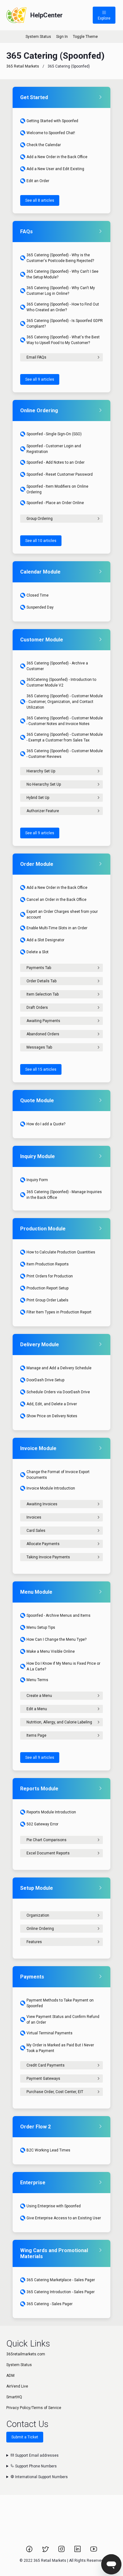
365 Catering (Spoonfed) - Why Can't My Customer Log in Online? (61, 291)
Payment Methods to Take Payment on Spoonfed (60, 2003)
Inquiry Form (37, 1180)
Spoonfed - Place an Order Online (55, 503)
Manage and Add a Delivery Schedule (59, 1368)
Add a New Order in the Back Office (57, 157)
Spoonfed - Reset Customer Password (60, 474)
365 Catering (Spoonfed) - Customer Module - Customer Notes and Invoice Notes (65, 721)
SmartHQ (14, 2397)
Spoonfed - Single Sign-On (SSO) (54, 434)
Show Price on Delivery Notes (52, 1416)
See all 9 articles (40, 379)
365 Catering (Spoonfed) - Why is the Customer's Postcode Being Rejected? (60, 258)
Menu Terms (37, 1680)
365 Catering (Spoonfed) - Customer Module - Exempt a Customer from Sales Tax (65, 737)
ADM (10, 2376)
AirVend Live (17, 2386)
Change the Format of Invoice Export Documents (58, 1475)
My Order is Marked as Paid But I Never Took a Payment (60, 2048)
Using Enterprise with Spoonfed (54, 2206)
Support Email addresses (36, 2455)
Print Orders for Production (50, 1276)
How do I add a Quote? (46, 1124)
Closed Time (38, 595)
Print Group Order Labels (47, 1300)
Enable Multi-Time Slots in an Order (57, 928)
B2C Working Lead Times (48, 2150)
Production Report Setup (47, 1288)
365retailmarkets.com (26, 2354)
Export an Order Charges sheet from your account (62, 914)
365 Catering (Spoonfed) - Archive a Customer (57, 666)
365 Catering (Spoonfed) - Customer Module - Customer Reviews (65, 754)
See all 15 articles (41, 1069)
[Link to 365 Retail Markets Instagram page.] (62, 2551)
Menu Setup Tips (41, 1627)
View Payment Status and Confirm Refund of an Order (63, 2020)
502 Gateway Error (42, 1824)
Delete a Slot (38, 952)
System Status (38, 37)
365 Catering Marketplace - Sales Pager (61, 2280)
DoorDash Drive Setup (45, 1380)
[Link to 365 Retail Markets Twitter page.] (46, 2551)
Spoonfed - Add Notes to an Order (56, 462)
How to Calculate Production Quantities (61, 1252)
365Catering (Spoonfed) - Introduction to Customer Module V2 (61, 682)
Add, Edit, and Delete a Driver (52, 1404)
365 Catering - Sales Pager (50, 2304)
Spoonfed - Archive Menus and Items (59, 1615)
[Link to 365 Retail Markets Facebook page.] (30, 2551)
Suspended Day (40, 607)
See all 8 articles (40, 200)
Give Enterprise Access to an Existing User (64, 2218)
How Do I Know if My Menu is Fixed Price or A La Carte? (63, 1666)
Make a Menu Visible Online (51, 1651)
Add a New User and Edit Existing (55, 169)
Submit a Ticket (25, 2437)
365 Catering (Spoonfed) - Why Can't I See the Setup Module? (62, 274)
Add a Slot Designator (45, 940)
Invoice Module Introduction (51, 1488)
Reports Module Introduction (51, 1812)
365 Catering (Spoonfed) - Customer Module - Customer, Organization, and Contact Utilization (65, 702)
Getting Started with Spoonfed (52, 121)
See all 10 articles (41, 541)
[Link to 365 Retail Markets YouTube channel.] (94, 2551)
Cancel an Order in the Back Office (56, 900)
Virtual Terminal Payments (50, 2033)
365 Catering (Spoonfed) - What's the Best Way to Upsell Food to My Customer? (63, 340)
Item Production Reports (48, 1264)
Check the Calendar (44, 145)
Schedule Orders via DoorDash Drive (58, 1392)
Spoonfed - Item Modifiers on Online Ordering (57, 489)
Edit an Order (38, 181)
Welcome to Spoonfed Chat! (51, 133)
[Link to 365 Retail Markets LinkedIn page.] (78, 2551)
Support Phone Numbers (35, 2466)
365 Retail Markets (23, 66)
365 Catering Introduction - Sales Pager (61, 2292)
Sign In (62, 37)
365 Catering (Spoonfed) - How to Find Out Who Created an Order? (63, 307)
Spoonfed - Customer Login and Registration (54, 449)
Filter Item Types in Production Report (59, 1312)
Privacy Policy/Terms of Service (34, 2408)
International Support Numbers (41, 2477)
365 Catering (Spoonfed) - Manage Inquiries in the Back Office (64, 1195)
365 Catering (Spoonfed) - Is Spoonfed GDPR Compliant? (65, 324)
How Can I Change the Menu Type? (56, 1639)
